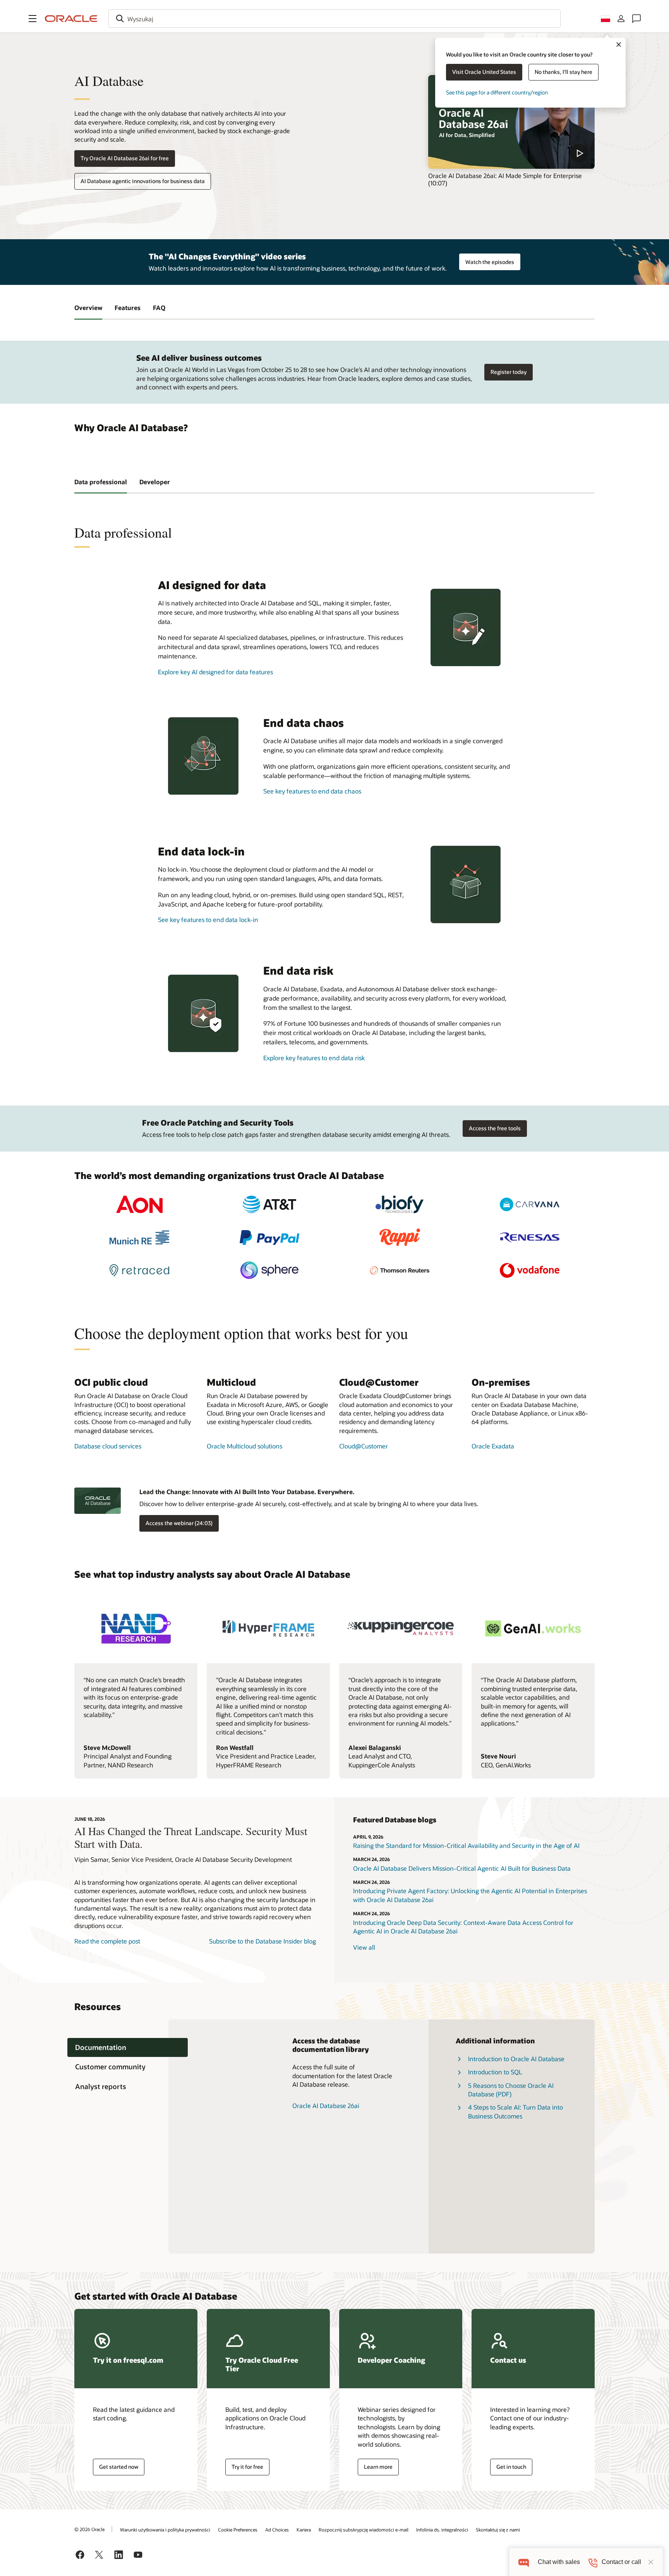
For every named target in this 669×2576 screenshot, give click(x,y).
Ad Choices (277, 2530)
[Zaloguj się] (621, 19)
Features (128, 308)
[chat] (524, 2562)
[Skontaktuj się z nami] (636, 19)
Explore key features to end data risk (314, 1058)
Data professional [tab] (101, 482)
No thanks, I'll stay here (564, 72)
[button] (33, 19)
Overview (88, 308)
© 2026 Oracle (89, 2529)
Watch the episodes (490, 262)
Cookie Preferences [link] (238, 2530)
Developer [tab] (155, 482)
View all (364, 1947)
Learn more (378, 2467)
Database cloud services (108, 1446)
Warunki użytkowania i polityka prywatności (165, 2530)
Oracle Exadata (493, 1446)
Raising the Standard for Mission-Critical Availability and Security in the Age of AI (466, 1845)
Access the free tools (495, 1128)
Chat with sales (559, 2562)
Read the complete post (107, 1941)
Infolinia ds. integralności (442, 2530)
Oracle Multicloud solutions (244, 1446)
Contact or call (621, 2562)
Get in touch (511, 2467)
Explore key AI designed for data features (215, 672)
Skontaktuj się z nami (498, 2530)
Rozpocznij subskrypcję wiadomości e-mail (364, 2530)
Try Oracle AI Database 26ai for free (125, 158)
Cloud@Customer (364, 1446)
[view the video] (511, 122)
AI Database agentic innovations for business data (143, 181)
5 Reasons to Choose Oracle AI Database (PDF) (511, 2090)
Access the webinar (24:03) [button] (179, 1523)
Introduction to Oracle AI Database (516, 2059)
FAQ (159, 308)
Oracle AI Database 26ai (326, 2106)
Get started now (119, 2467)
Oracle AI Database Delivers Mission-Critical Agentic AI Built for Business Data (462, 1868)
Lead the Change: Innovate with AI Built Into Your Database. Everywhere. (247, 1492)
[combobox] (334, 19)
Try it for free (247, 2467)
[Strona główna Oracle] (71, 19)
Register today (509, 372)
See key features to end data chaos (312, 791)
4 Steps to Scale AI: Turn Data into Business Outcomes (515, 2111)
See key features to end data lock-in (208, 920)
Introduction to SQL (495, 2072)
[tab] (128, 2047)
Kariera (304, 2530)
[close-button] (651, 2562)
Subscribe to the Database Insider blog (262, 1941)
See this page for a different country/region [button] (497, 92)
